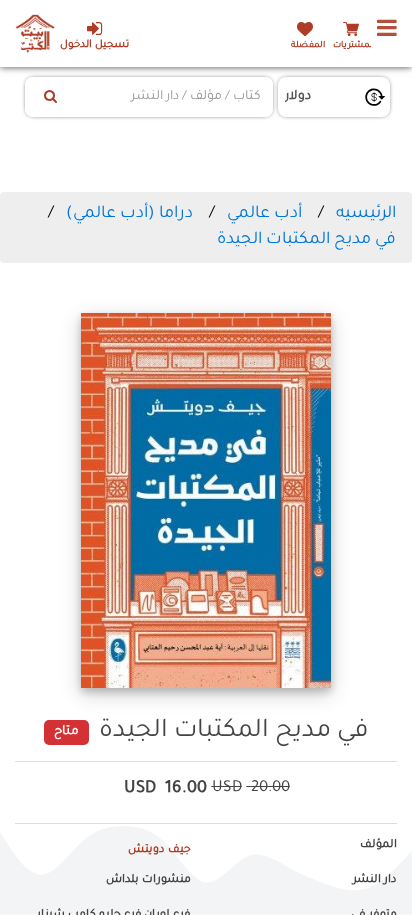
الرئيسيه (366, 214)
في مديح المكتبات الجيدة (306, 240)
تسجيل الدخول (94, 45)
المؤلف (378, 845)
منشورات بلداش (148, 880)
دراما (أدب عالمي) (129, 214)
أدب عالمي (264, 214)
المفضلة (308, 45)
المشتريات (354, 45)
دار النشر (375, 880)
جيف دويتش (159, 850)
